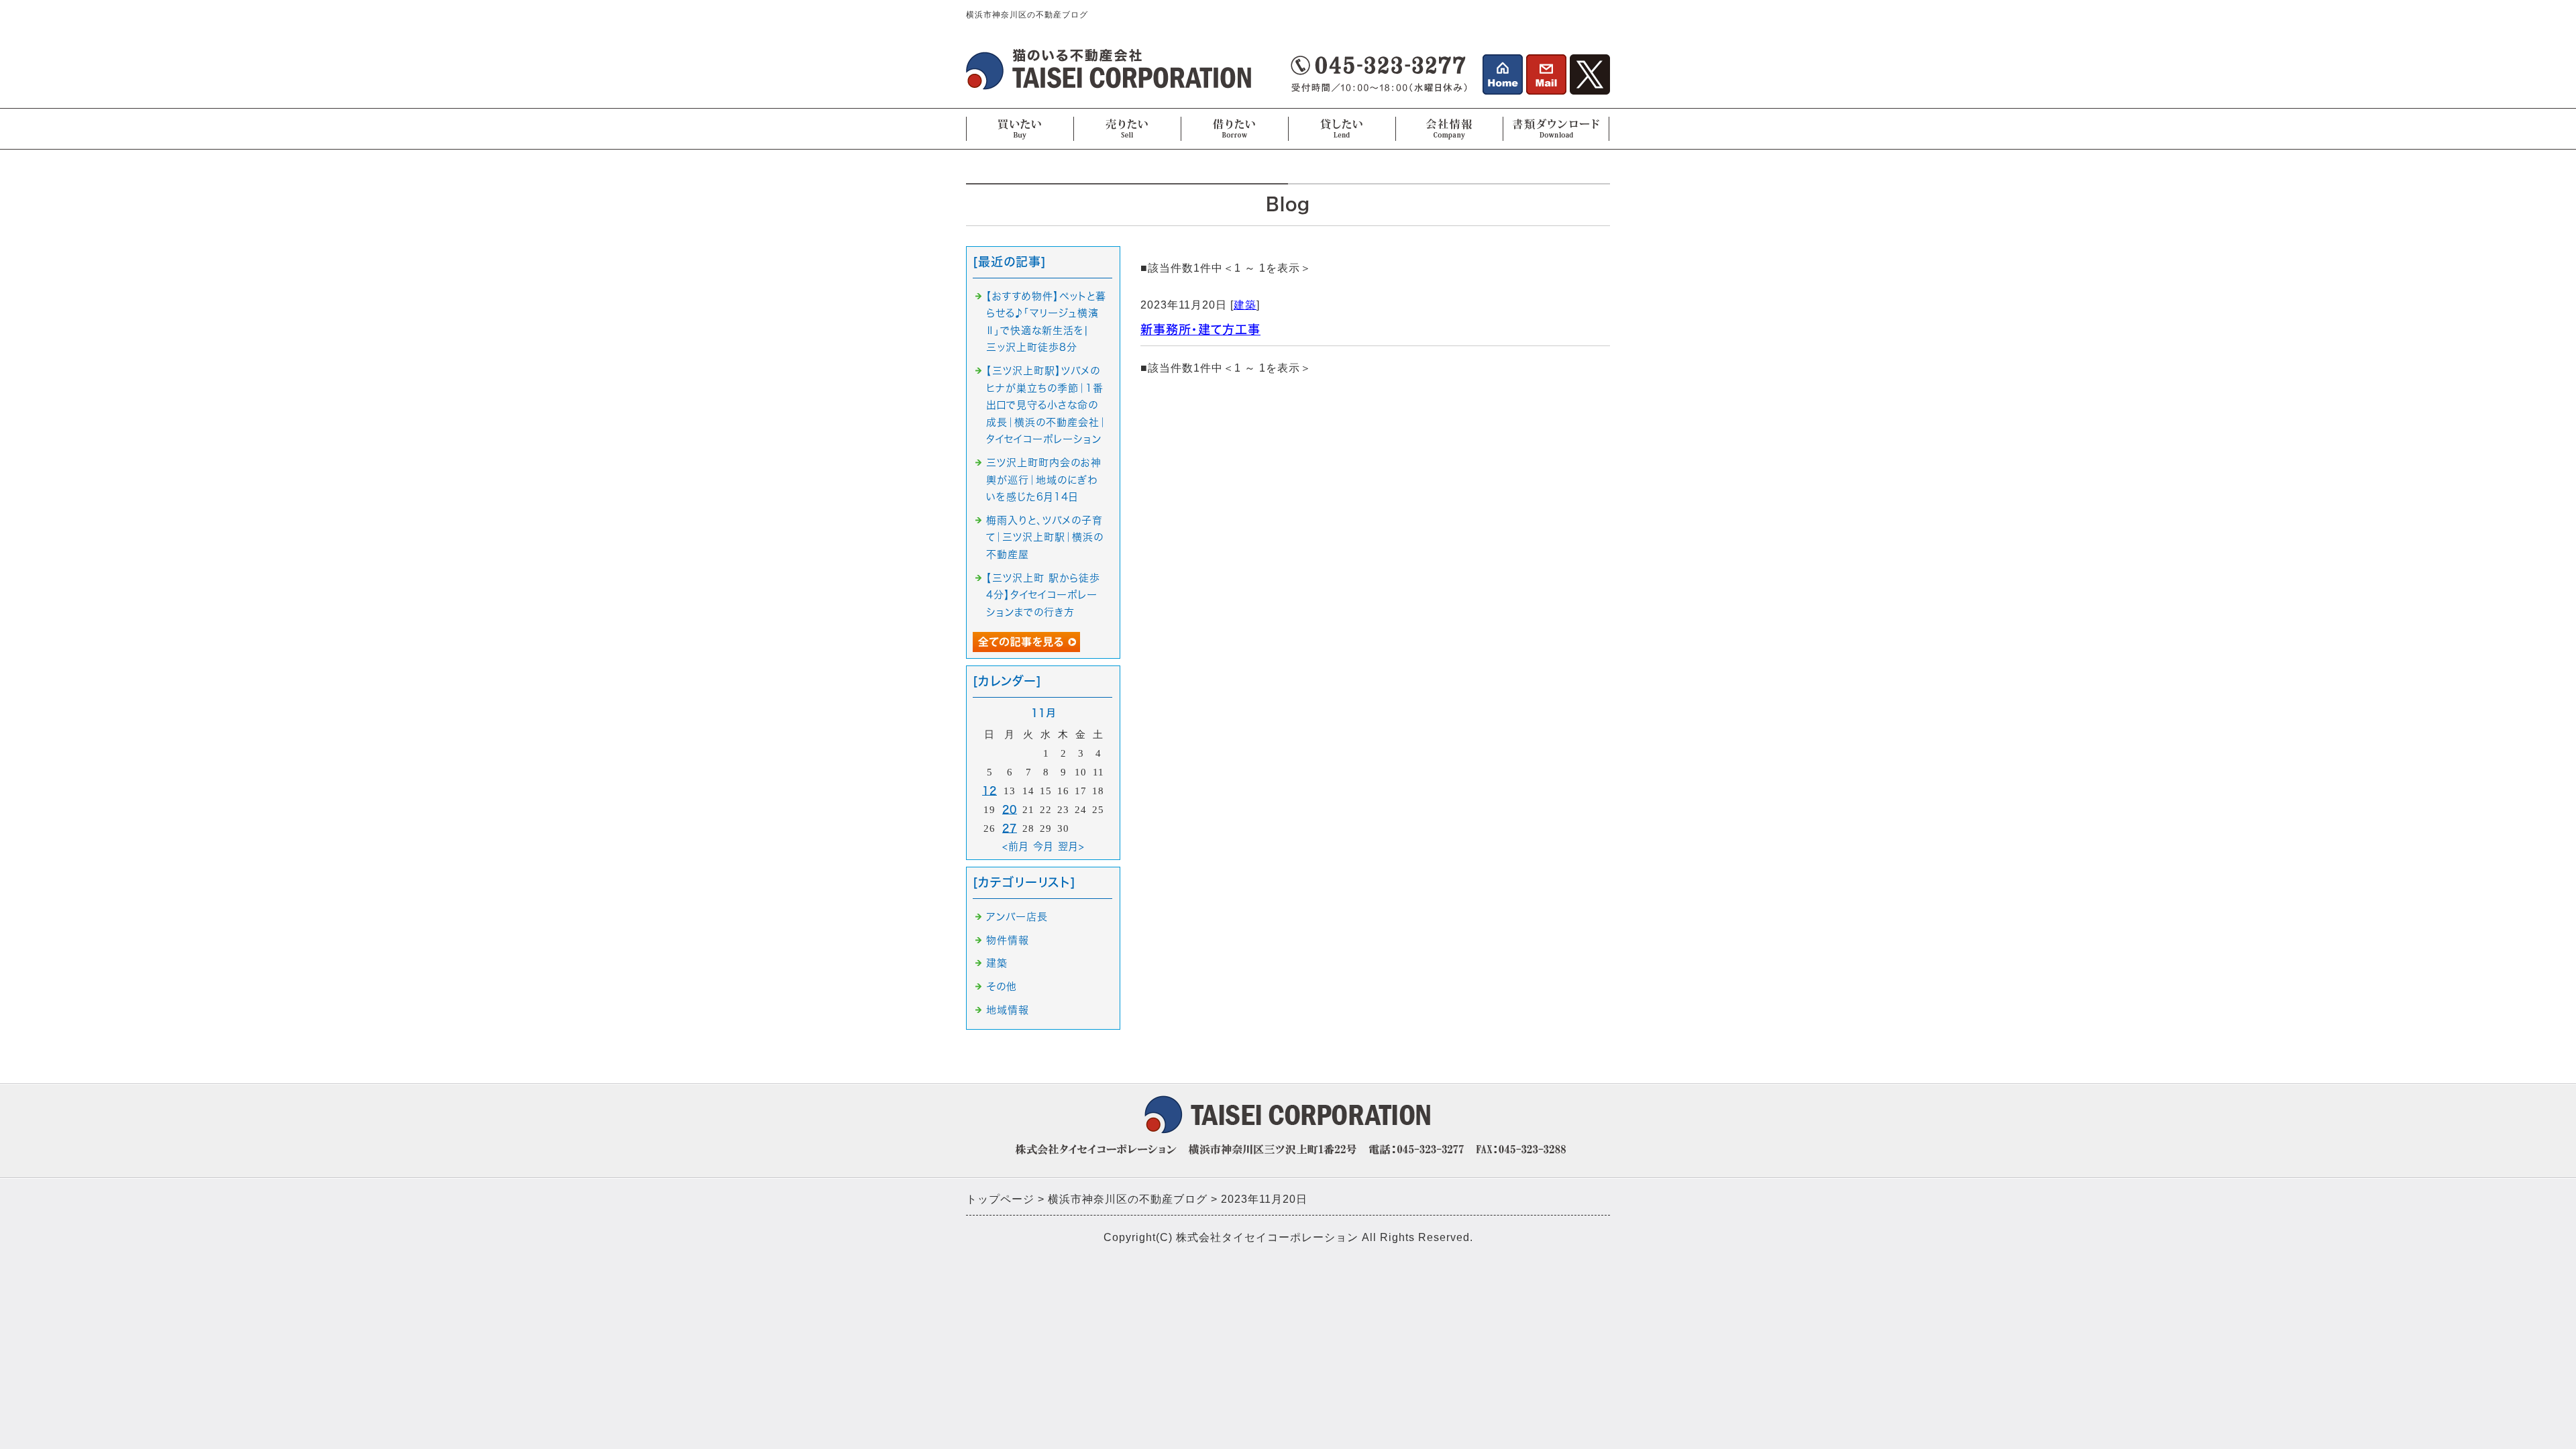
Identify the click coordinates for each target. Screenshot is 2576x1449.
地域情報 (1008, 1010)
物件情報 (1008, 940)
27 (1010, 828)
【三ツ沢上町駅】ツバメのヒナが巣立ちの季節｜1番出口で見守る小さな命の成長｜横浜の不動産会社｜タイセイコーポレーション (1046, 405)
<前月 (1016, 846)
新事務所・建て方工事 (1200, 329)
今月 (1043, 846)
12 (989, 791)
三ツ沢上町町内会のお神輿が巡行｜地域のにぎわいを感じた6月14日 (1044, 480)
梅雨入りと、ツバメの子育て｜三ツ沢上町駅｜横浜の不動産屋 (1045, 537)
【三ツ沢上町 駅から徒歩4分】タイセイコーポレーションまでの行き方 (1043, 595)
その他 (1002, 986)
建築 (1245, 305)
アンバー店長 (1017, 917)
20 (1010, 809)
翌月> (1071, 846)
